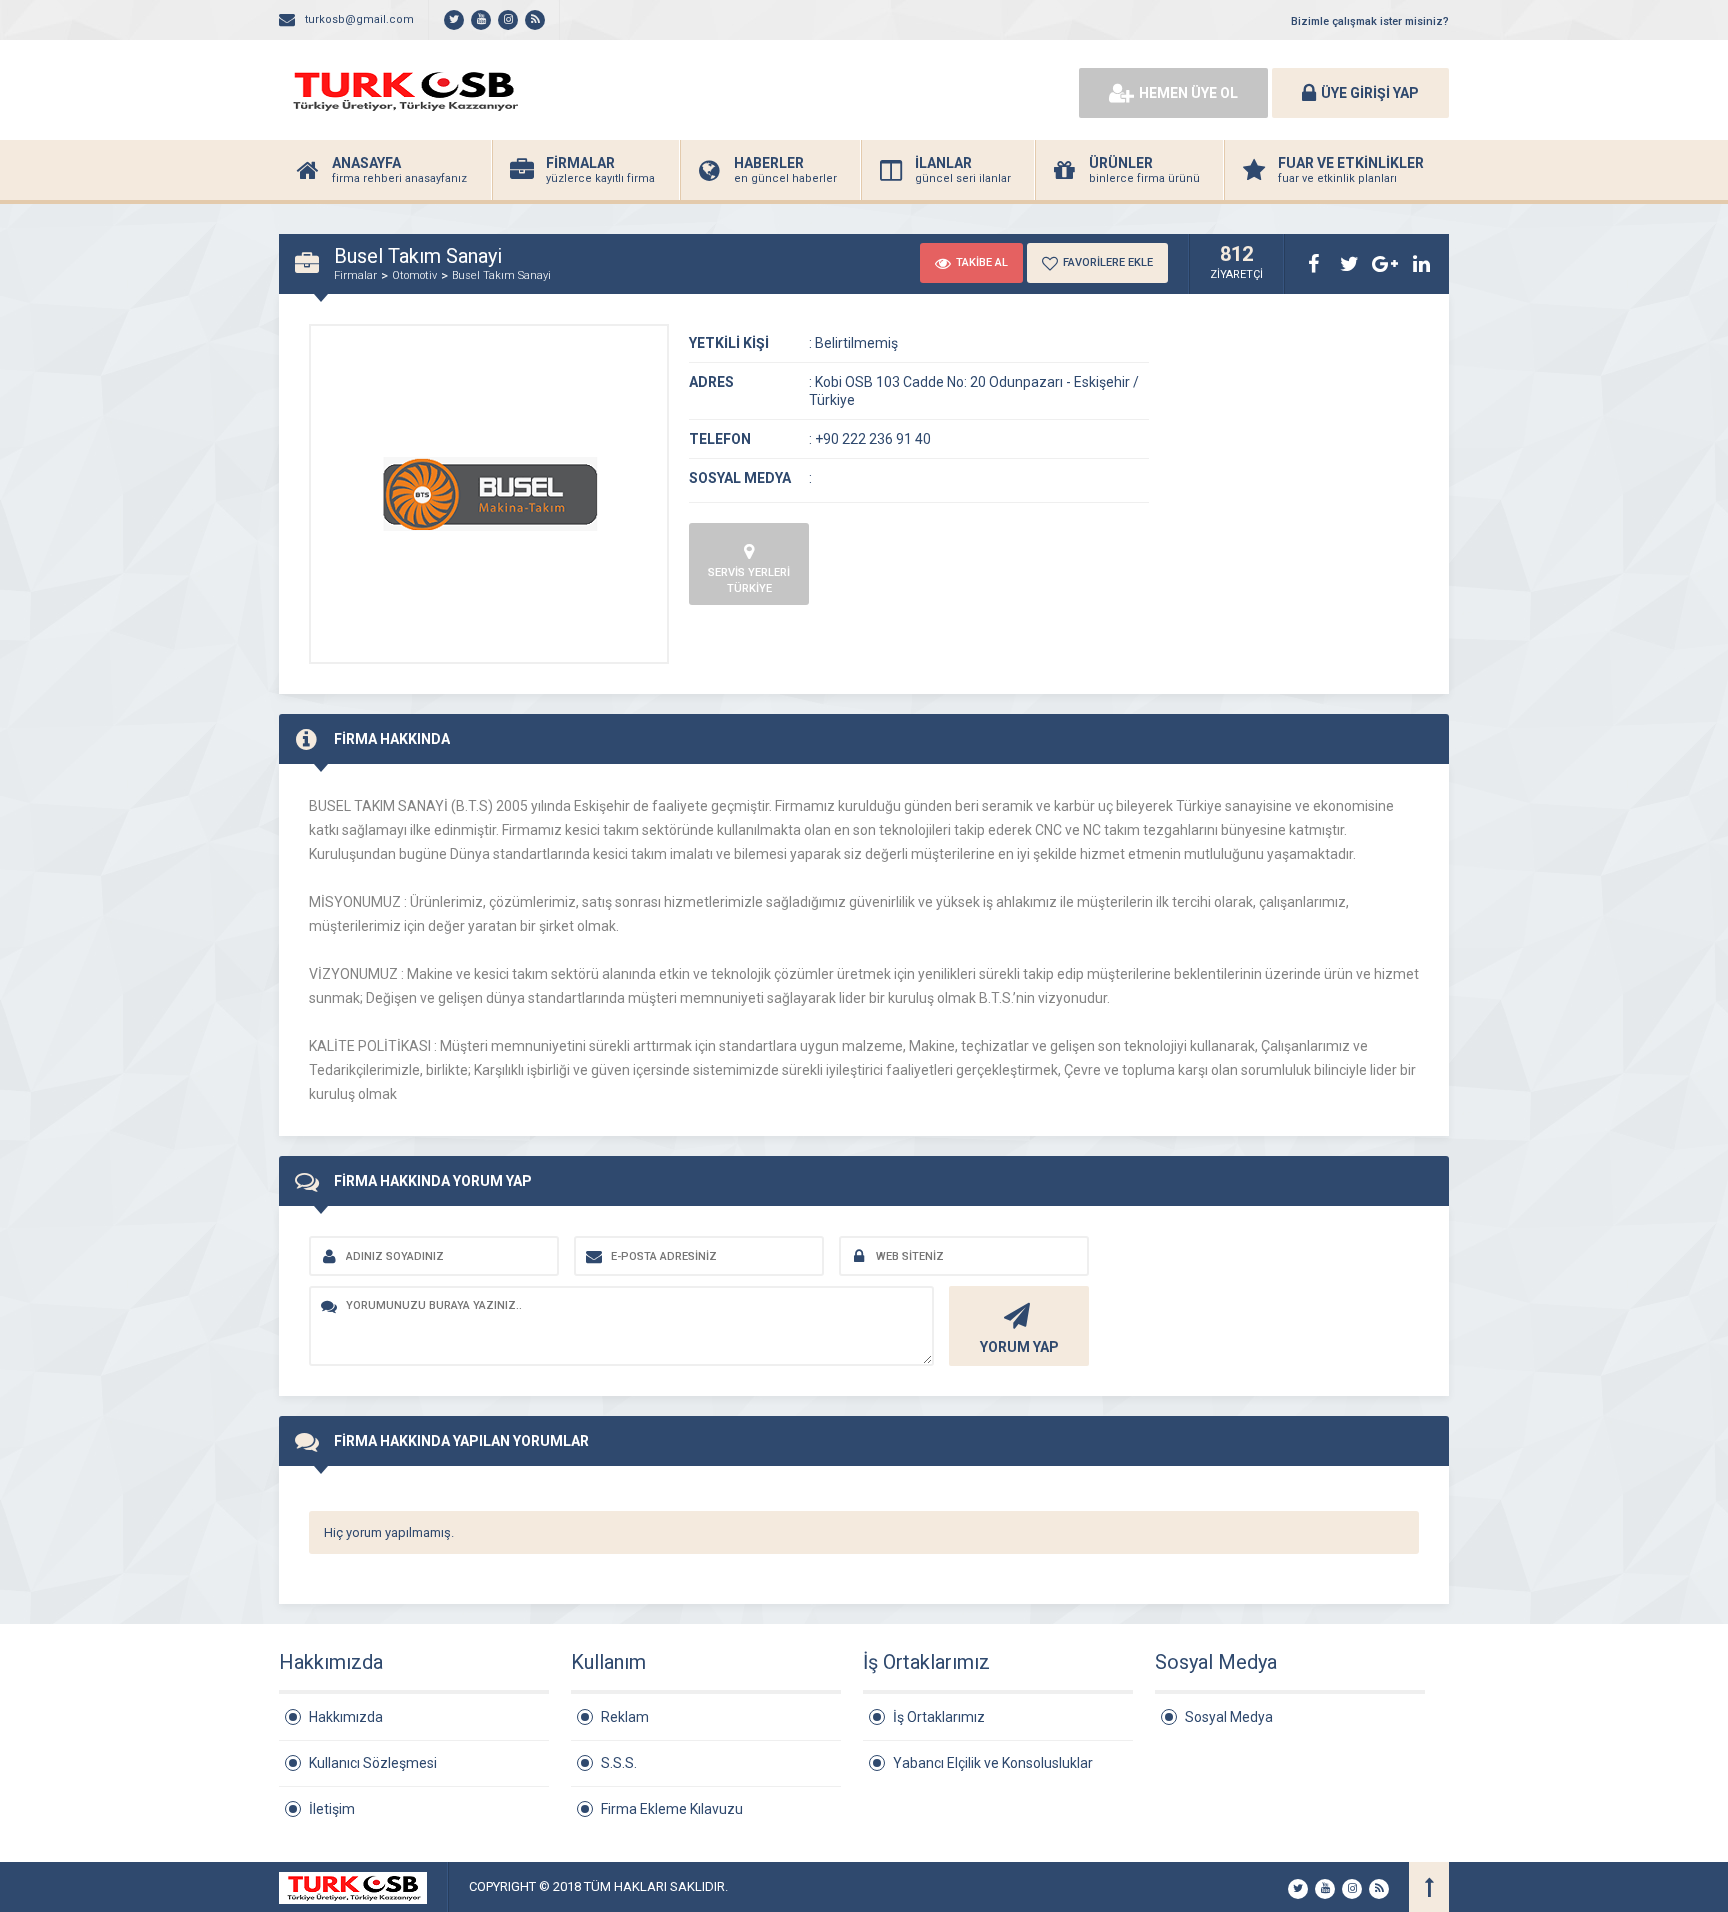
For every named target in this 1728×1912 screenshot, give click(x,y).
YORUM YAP (1019, 1347)
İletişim (332, 1809)
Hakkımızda (346, 1717)
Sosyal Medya (1229, 1717)
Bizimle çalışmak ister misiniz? (1370, 21)
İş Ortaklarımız (939, 1717)
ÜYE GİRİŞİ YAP (1370, 93)
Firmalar (355, 275)
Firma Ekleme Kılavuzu (672, 1809)
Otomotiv (414, 275)
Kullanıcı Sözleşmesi (373, 1763)
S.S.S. (619, 1763)
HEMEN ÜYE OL (1188, 93)
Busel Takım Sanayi (501, 275)
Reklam (625, 1717)
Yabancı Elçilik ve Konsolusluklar (993, 1763)
